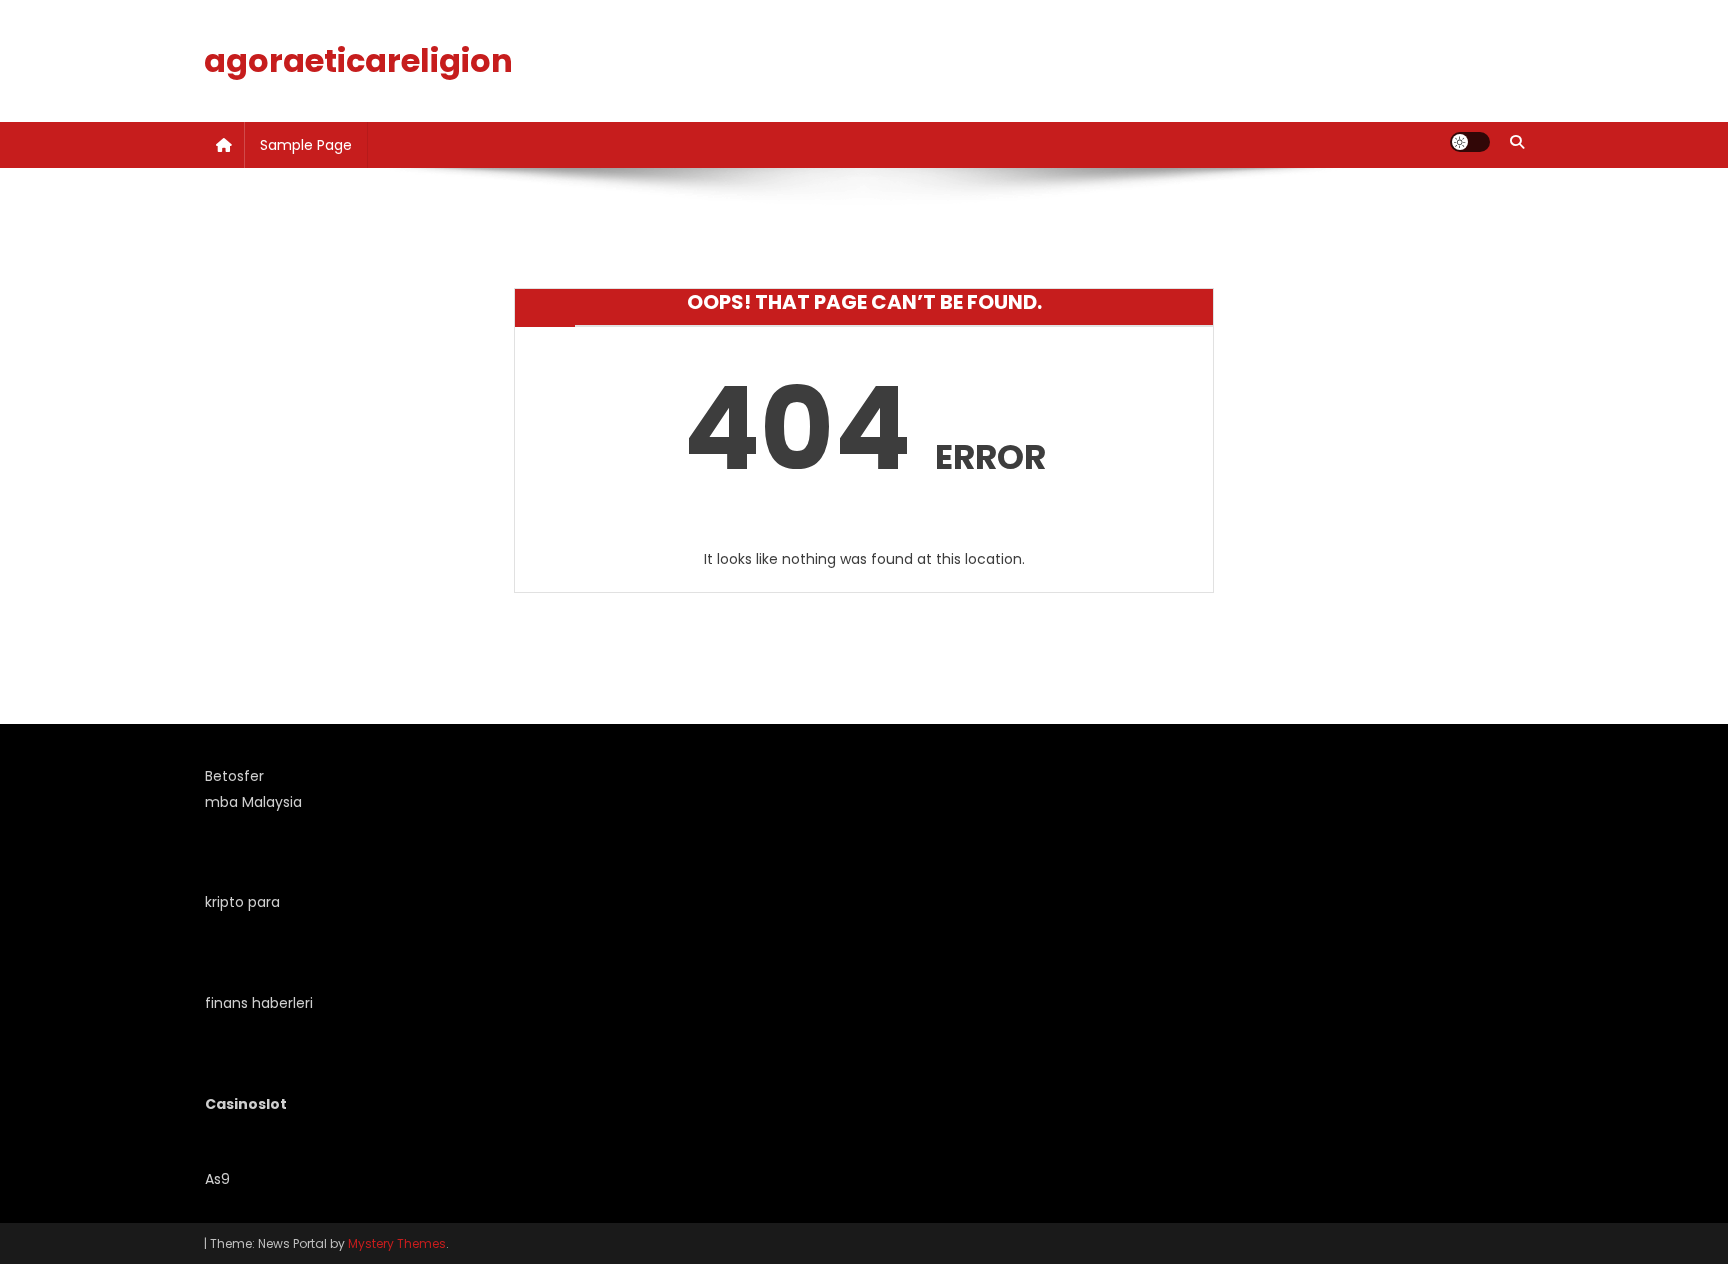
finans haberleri (259, 1003)
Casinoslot (246, 1104)
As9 (217, 1179)
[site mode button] (1470, 142)
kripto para (242, 902)
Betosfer (234, 776)
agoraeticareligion (358, 60)
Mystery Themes (397, 1243)
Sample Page (306, 145)
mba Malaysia (253, 802)
